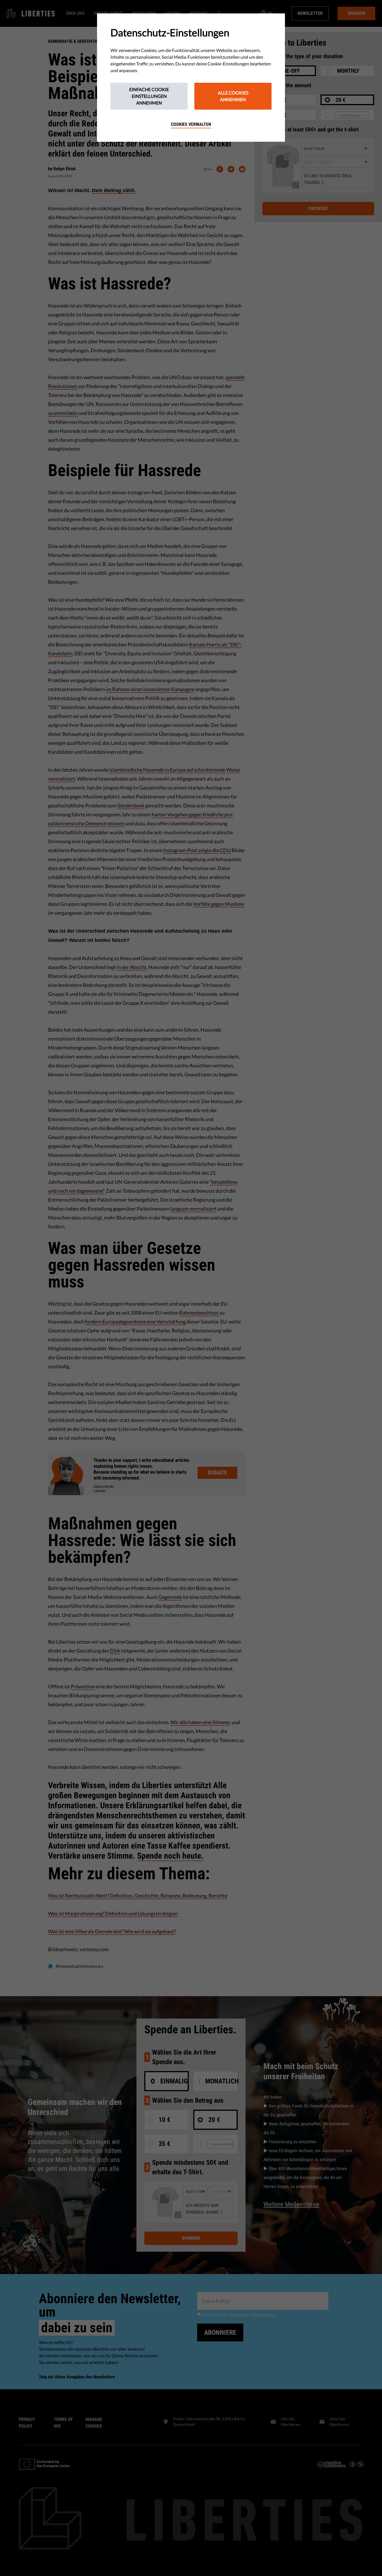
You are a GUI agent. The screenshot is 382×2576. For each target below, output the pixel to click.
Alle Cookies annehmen (233, 96)
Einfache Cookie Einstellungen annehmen (149, 96)
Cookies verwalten (191, 124)
